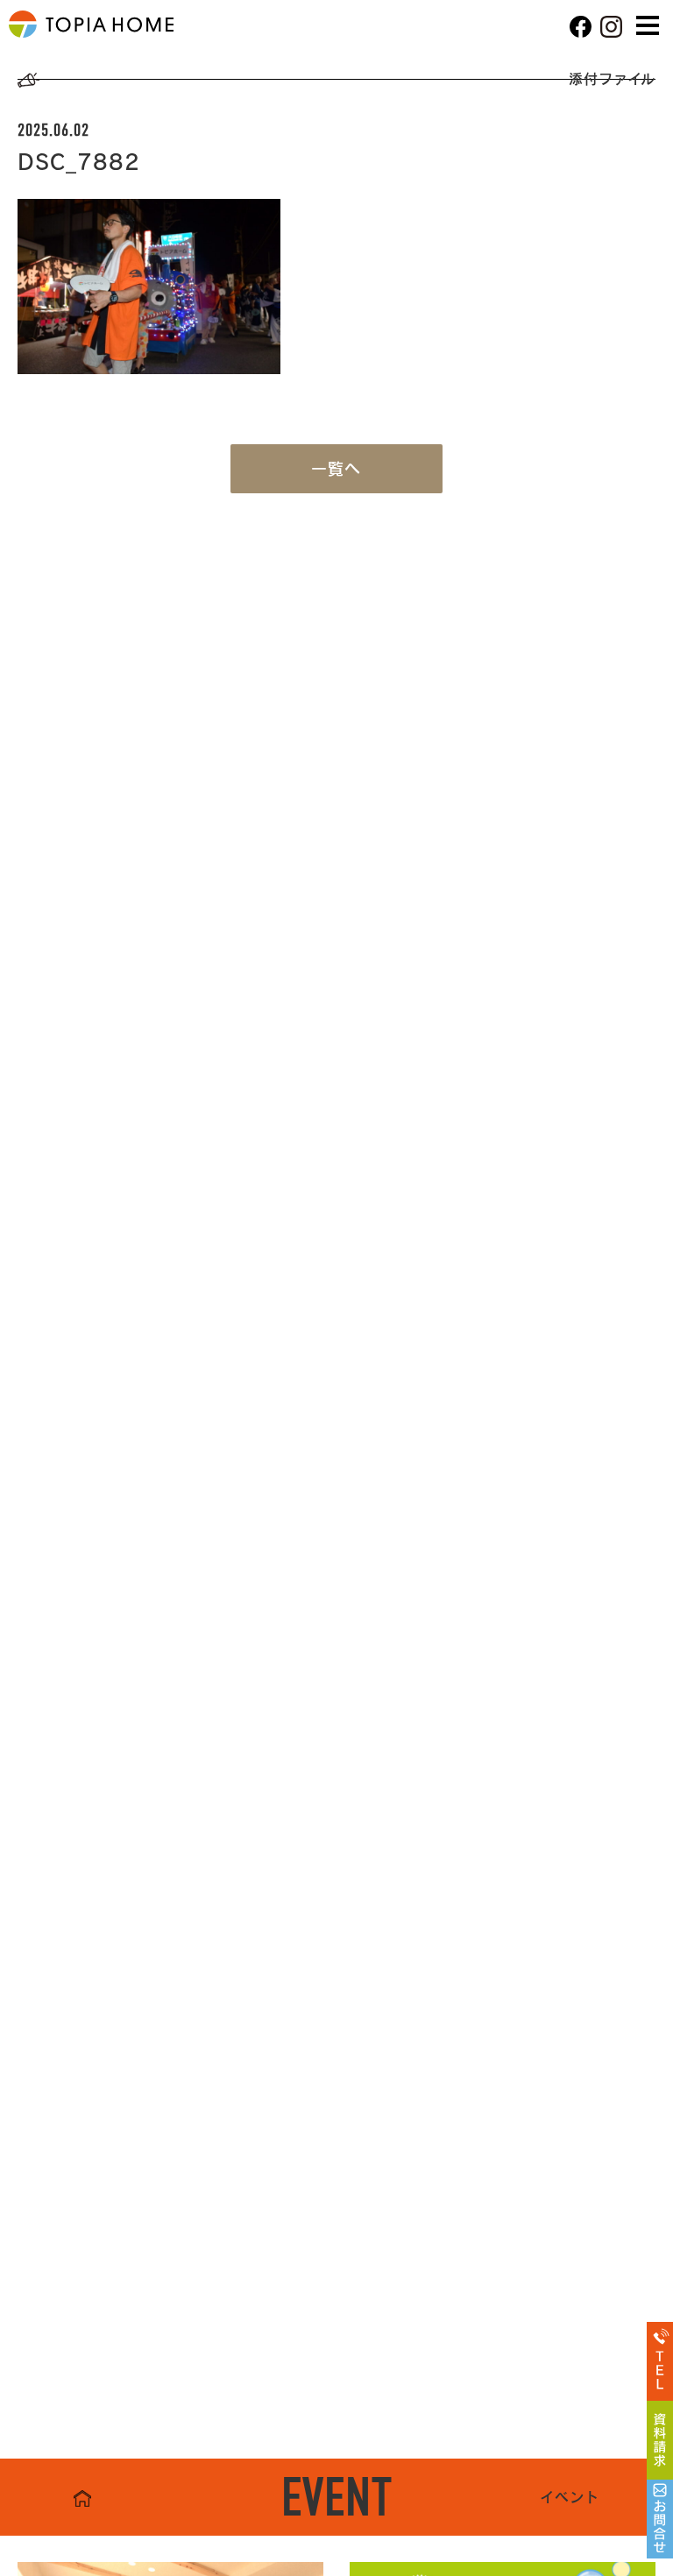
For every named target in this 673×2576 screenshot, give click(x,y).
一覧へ (336, 469)
